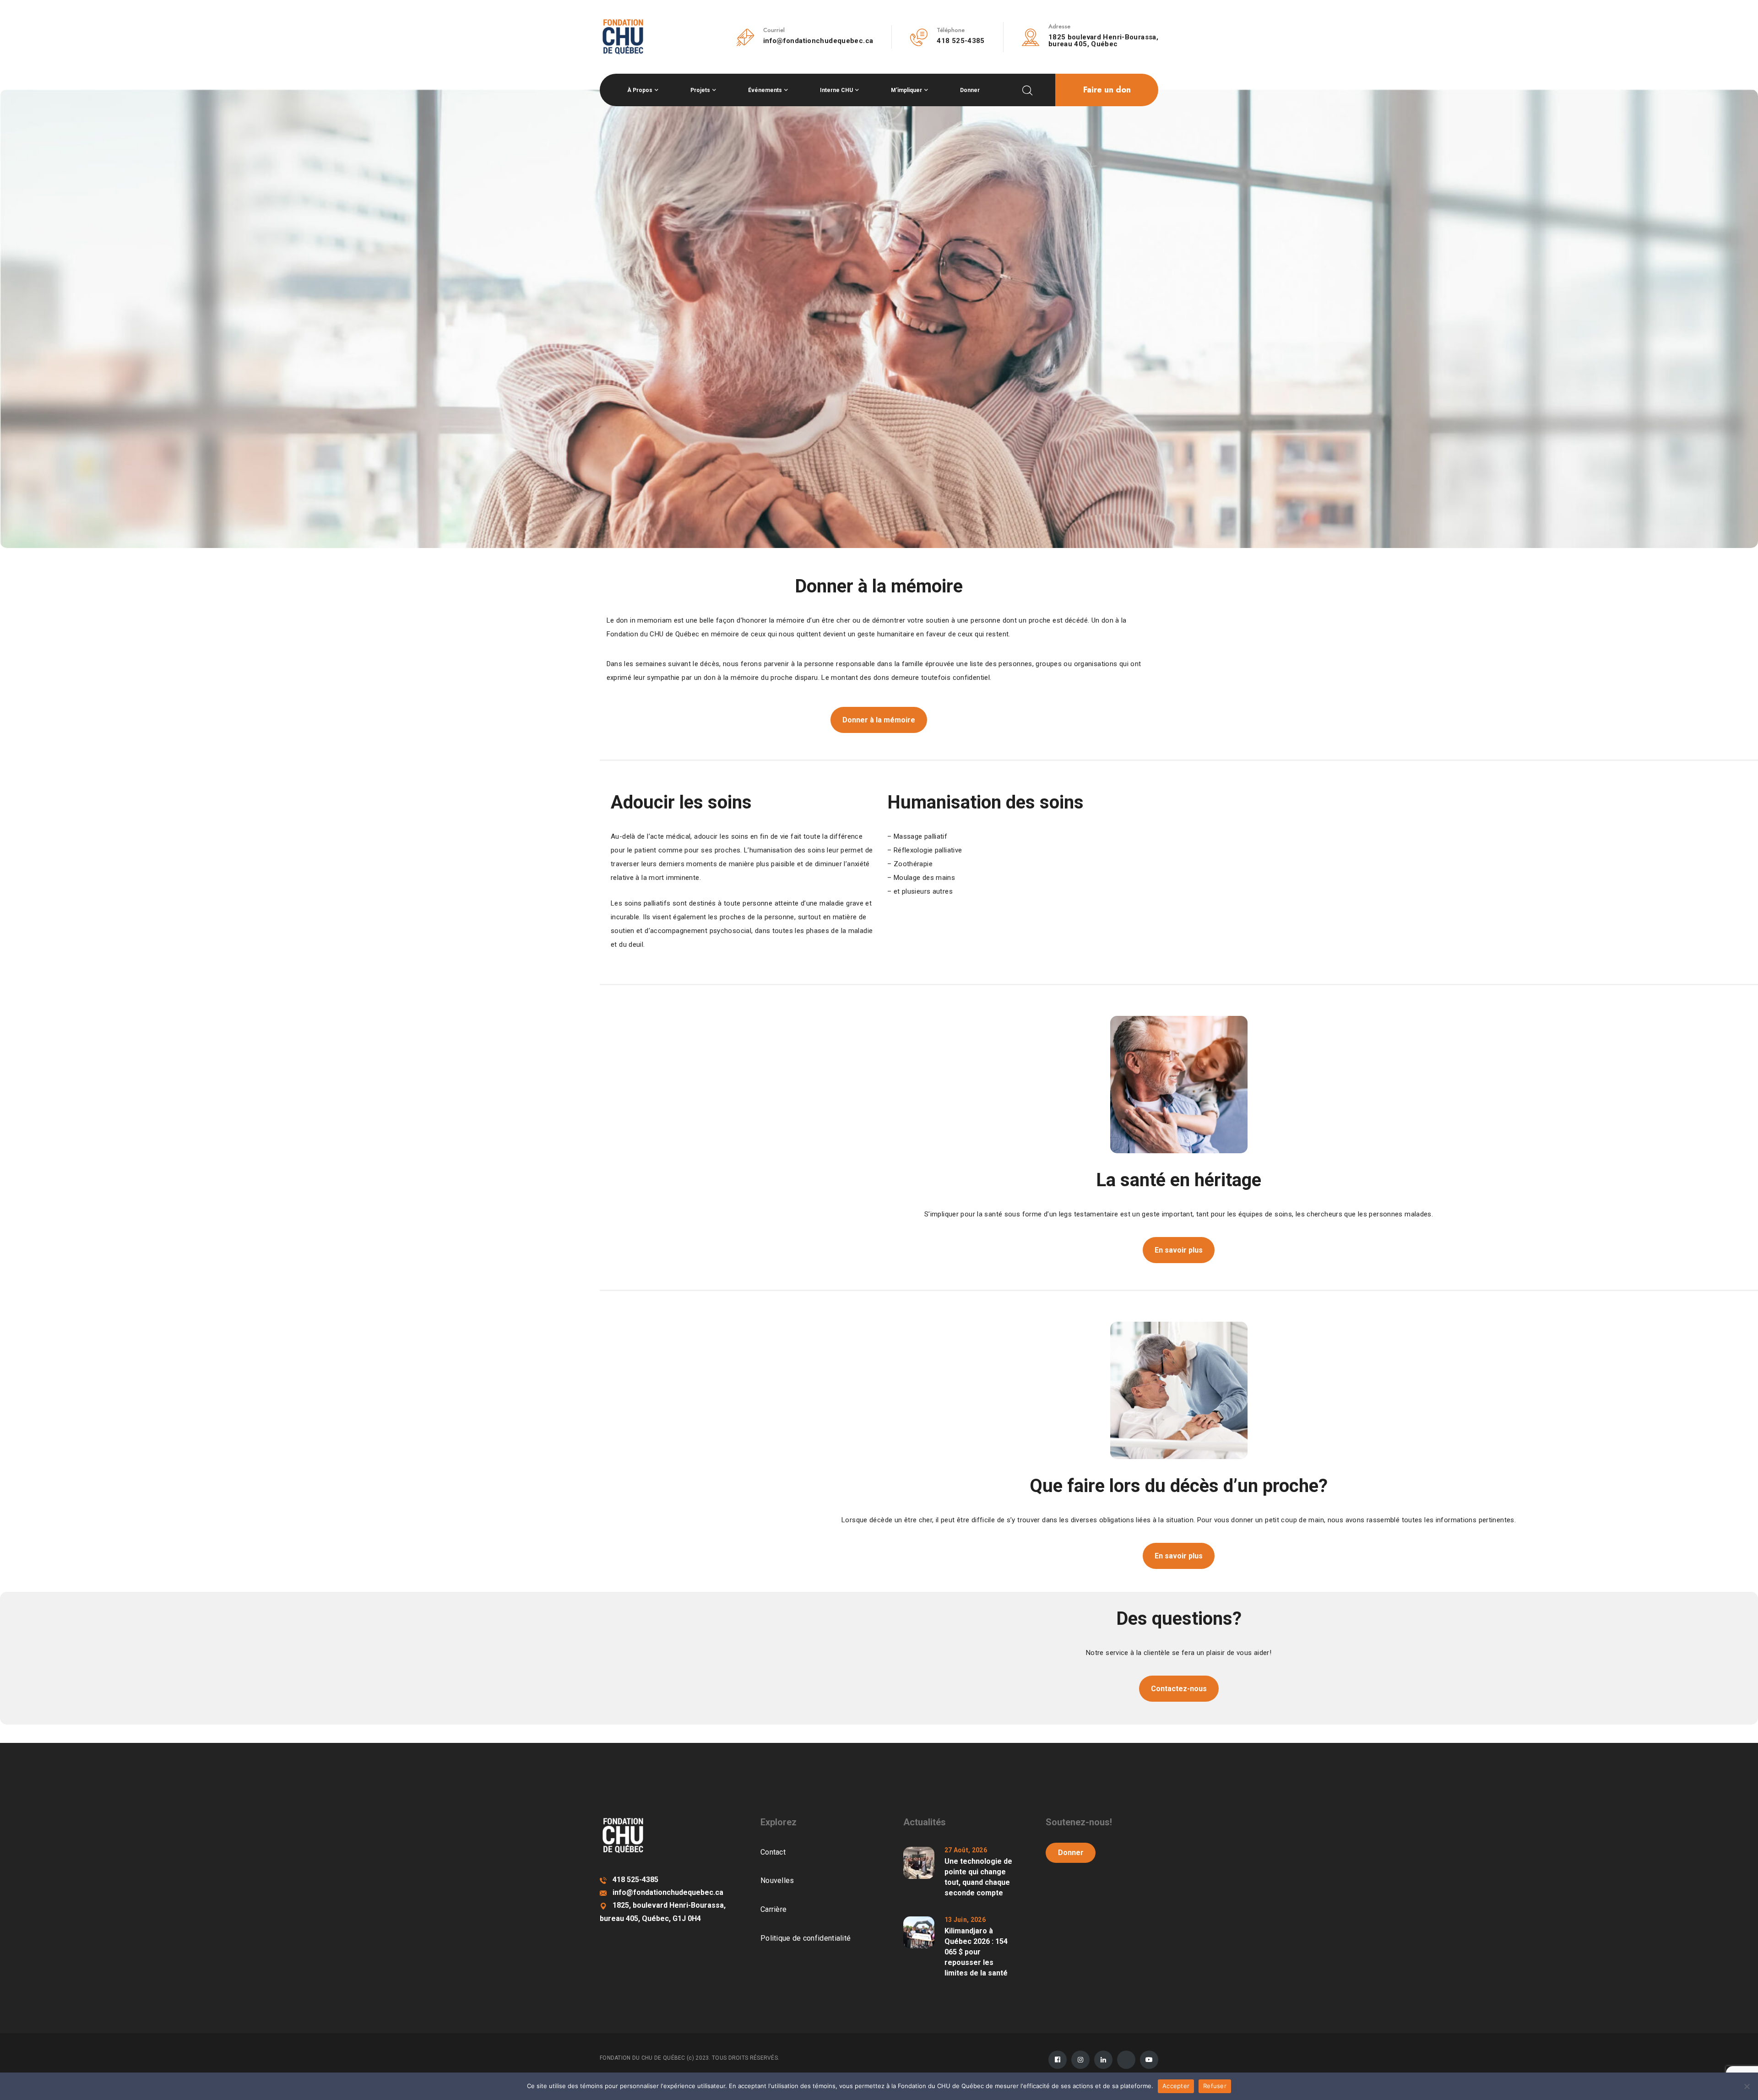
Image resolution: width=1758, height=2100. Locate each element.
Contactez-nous (1179, 1689)
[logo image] (623, 36)
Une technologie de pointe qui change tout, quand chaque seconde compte (978, 1877)
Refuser (1215, 2086)
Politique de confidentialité (806, 1938)
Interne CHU (836, 90)
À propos (640, 90)
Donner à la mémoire (879, 720)
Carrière (773, 1909)
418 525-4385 (961, 41)
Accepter (1176, 2086)
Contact (773, 1852)
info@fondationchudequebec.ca (818, 41)
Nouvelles (777, 1880)
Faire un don (1107, 90)
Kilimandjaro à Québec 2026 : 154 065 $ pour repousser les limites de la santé (976, 1952)
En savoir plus (1179, 1250)
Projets (700, 90)
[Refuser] (1747, 2086)
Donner (970, 90)
